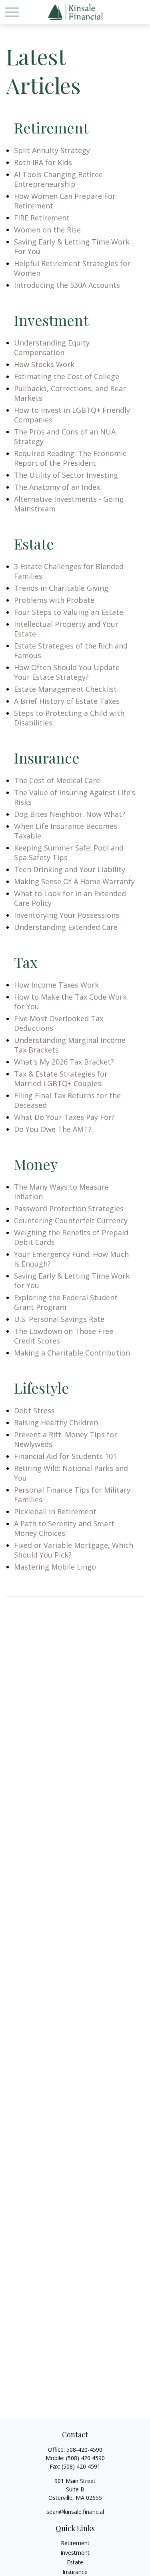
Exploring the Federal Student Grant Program (66, 1302)
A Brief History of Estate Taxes (67, 701)
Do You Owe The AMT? (53, 1129)
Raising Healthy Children (56, 1422)
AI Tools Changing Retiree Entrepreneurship (58, 179)
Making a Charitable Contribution (72, 1353)
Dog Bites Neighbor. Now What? (70, 814)
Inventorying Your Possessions (67, 915)
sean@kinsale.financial (75, 2512)
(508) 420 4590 (85, 2458)
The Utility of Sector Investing (66, 475)
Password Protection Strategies (69, 1208)
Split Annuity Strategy (52, 150)
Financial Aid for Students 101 (65, 1456)
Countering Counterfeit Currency (71, 1220)
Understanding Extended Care (66, 927)
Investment (75, 2553)
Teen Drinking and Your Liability (70, 869)
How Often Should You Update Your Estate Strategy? (67, 672)
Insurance (75, 2572)
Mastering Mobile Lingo (55, 1567)
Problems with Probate (54, 600)
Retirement (75, 2543)
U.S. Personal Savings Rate (59, 1319)
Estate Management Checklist (65, 689)
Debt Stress (34, 1410)
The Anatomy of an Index (57, 487)
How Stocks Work (44, 364)
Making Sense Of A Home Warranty (74, 881)
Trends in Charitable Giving (61, 588)
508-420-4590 (84, 2450)
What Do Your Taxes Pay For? (64, 1117)
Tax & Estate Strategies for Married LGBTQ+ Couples (61, 1079)
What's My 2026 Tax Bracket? (64, 1062)
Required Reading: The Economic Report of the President (70, 458)
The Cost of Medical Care (57, 780)
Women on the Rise (47, 230)
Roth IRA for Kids (43, 162)
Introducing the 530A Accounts (67, 285)
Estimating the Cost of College (67, 376)
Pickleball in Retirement (55, 1511)
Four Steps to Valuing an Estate (69, 612)
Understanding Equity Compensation (52, 348)
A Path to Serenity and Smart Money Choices (64, 1528)
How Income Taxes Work (56, 985)
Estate (75, 2562)
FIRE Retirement (42, 218)
